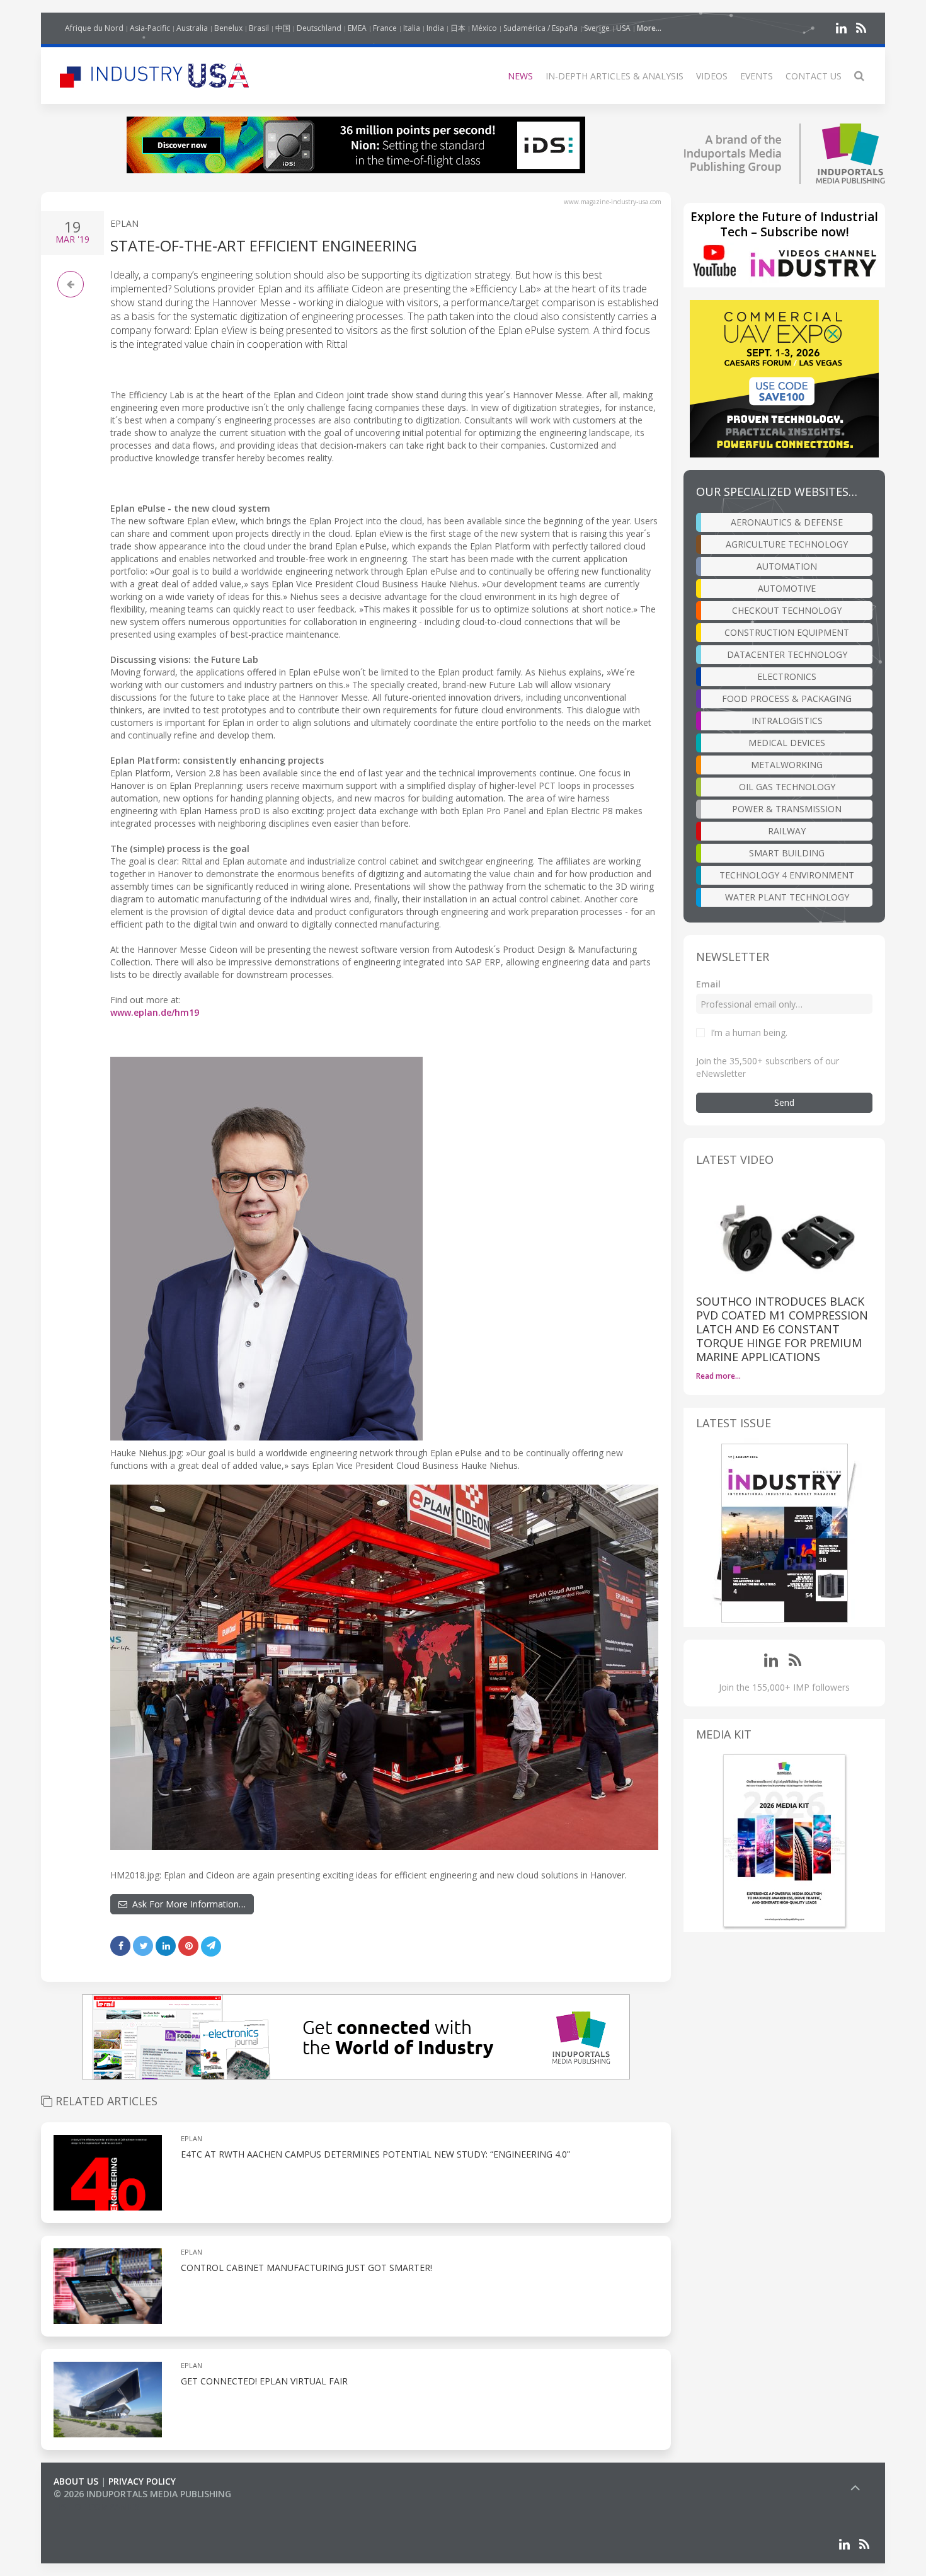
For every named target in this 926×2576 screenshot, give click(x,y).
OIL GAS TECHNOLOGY (787, 787)
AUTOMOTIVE (787, 588)
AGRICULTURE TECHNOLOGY (787, 544)
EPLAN (124, 223)
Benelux (228, 28)
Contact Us (814, 76)
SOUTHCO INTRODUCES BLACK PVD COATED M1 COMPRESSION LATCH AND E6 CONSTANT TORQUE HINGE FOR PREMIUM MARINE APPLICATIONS (782, 1329)
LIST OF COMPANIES (96, 2506)
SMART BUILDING (787, 853)
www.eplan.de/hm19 (155, 1012)
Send (784, 1102)
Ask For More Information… (186, 1904)
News (520, 76)
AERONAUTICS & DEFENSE (787, 522)
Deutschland (319, 28)
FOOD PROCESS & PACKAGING (787, 699)
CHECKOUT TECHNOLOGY (787, 610)
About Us (76, 2481)
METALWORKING (787, 765)
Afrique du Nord (94, 28)
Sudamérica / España (540, 28)
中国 (283, 28)
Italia (412, 28)
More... (649, 28)
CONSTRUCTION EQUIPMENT (787, 632)
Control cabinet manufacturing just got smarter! (306, 2268)
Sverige (597, 28)
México (484, 28)
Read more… (718, 1376)
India (435, 28)
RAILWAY (787, 831)
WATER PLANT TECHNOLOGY (787, 897)
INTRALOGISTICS (787, 721)
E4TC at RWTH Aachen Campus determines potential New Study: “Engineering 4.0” (375, 2154)
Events (757, 76)
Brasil (259, 28)
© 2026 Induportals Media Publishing (142, 2494)
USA (623, 28)
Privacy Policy (142, 2481)
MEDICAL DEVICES (787, 743)
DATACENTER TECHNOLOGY (787, 654)
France (385, 28)
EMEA (357, 28)
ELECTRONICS (787, 676)
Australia (192, 28)
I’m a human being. (749, 1032)
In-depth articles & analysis (614, 76)
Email (708, 984)
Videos (712, 76)
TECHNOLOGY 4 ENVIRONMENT (787, 875)
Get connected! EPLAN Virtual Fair (264, 2381)
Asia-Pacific (150, 28)
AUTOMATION (787, 566)
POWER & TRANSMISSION (787, 809)
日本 (458, 28)
